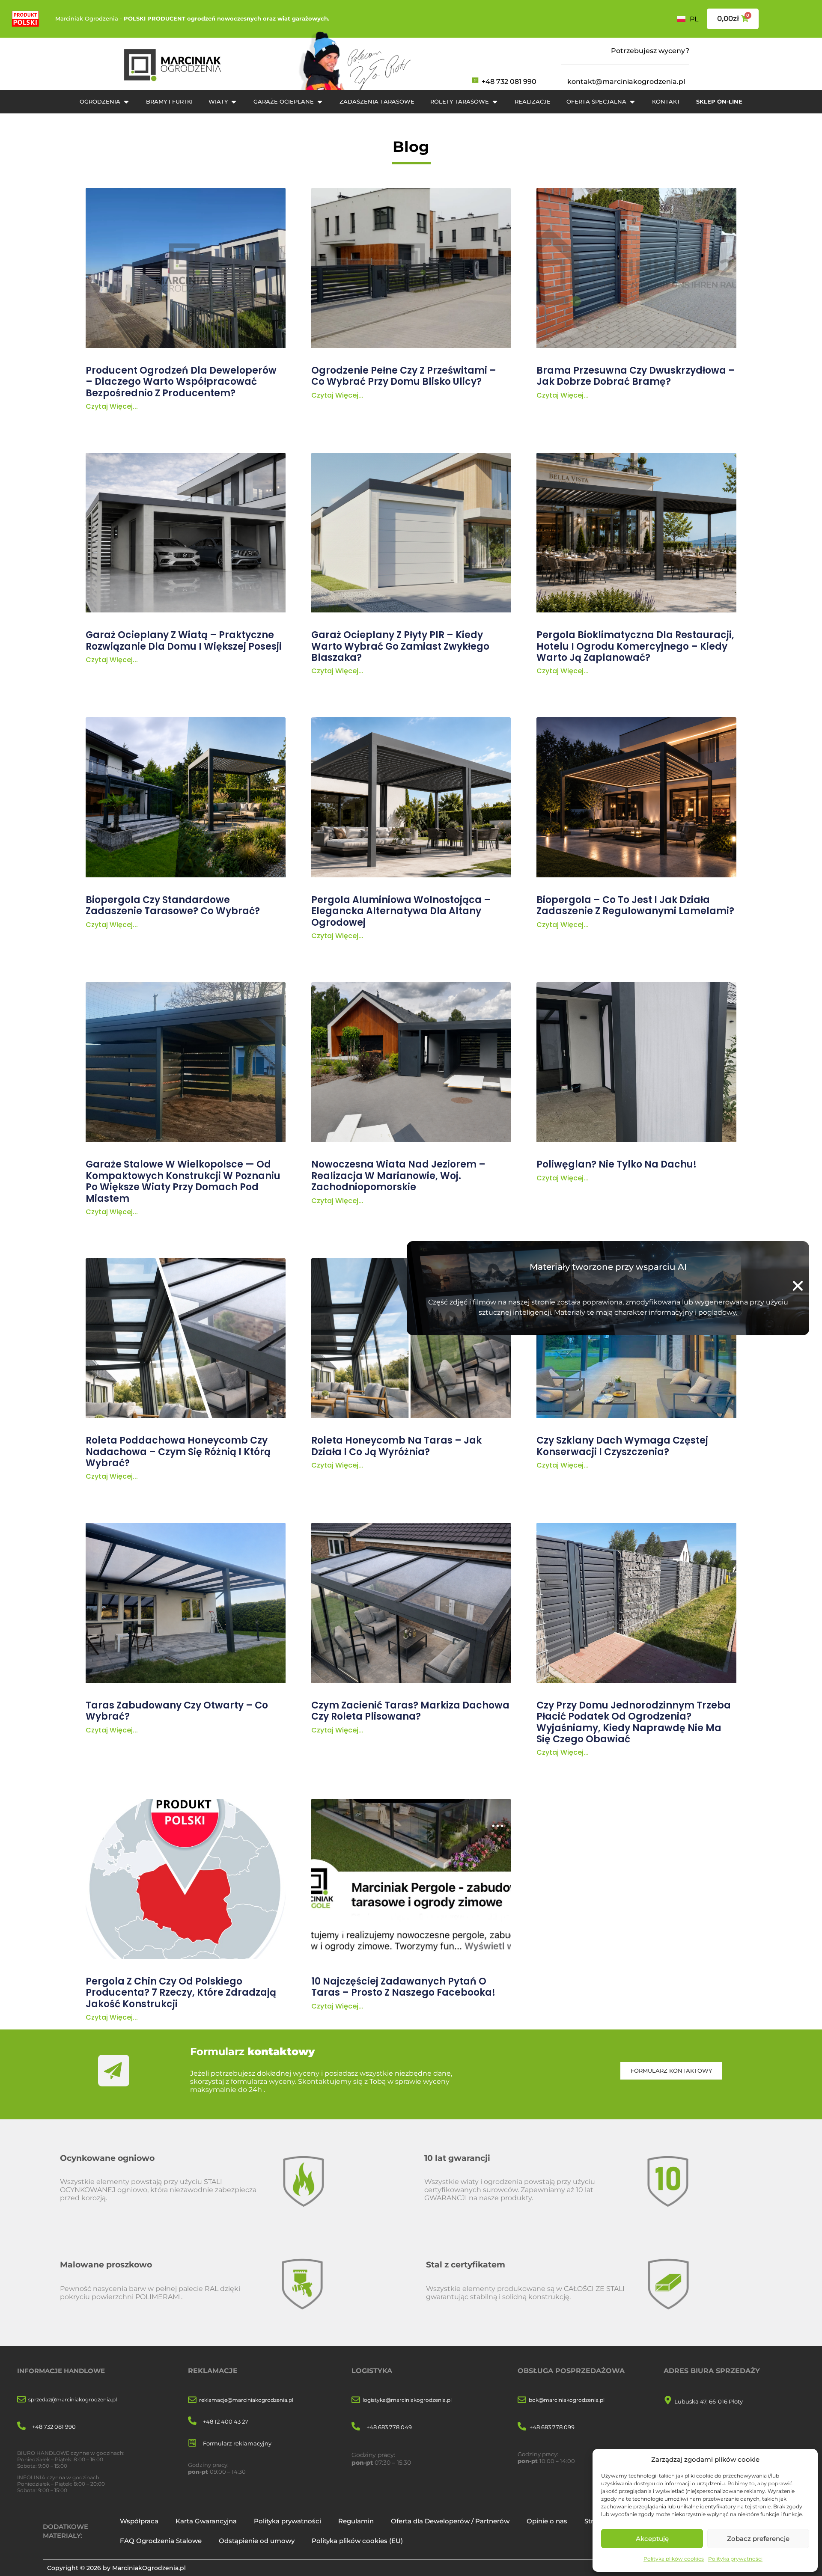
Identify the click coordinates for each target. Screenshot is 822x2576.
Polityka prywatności (735, 2559)
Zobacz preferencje (758, 2539)
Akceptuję (652, 2539)
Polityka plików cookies (674, 2559)
